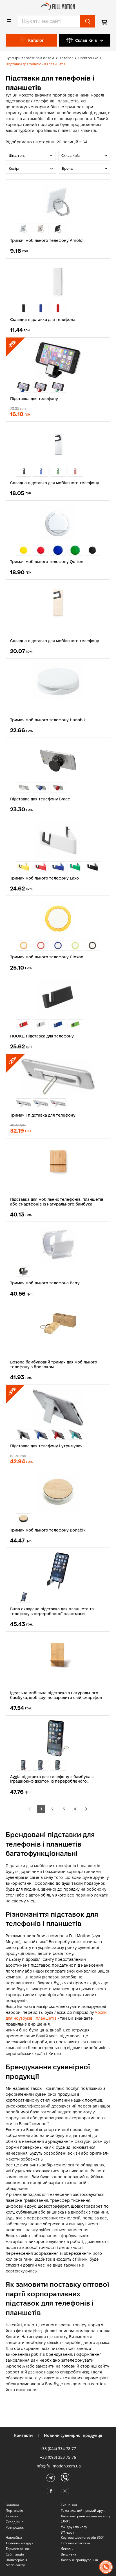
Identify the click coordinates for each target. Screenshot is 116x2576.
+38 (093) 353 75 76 (58, 2457)
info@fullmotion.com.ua (58, 2466)
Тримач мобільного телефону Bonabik (48, 1530)
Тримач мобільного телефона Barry (45, 1283)
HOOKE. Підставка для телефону (42, 1036)
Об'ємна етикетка (75, 2543)
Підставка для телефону (34, 399)
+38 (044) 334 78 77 (58, 2448)
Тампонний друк (19, 2543)
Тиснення (69, 2505)
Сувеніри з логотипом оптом (30, 58)
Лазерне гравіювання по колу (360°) (85, 2519)
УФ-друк (67, 2532)
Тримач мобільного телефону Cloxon (47, 957)
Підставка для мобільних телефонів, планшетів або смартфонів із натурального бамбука (57, 1202)
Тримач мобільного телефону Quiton (47, 562)
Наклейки (14, 2537)
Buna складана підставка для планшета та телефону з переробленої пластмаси (52, 1611)
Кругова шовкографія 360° (82, 2537)
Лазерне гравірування (79, 2560)
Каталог (66, 58)
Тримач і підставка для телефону (43, 1115)
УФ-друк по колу (74, 2527)
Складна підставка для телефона (43, 320)
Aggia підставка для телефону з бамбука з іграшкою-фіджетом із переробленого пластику (52, 1779)
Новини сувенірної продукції (73, 2435)
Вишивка (69, 2554)
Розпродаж (15, 2527)
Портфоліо (14, 2510)
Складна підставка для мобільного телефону (55, 483)
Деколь (67, 2549)
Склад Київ (86, 40)
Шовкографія (16, 2560)
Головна (12, 2505)
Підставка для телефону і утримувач (46, 1446)
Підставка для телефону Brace (40, 799)
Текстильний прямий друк (83, 2510)
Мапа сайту (15, 2565)
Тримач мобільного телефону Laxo (44, 878)
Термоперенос (18, 2549)
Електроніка (88, 58)
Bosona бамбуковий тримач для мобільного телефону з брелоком (54, 1364)
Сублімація (15, 2554)
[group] (24, 229)
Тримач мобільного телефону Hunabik (48, 720)
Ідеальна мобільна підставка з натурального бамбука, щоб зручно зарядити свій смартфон (56, 1695)
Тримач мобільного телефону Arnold (46, 240)
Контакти (23, 2435)
